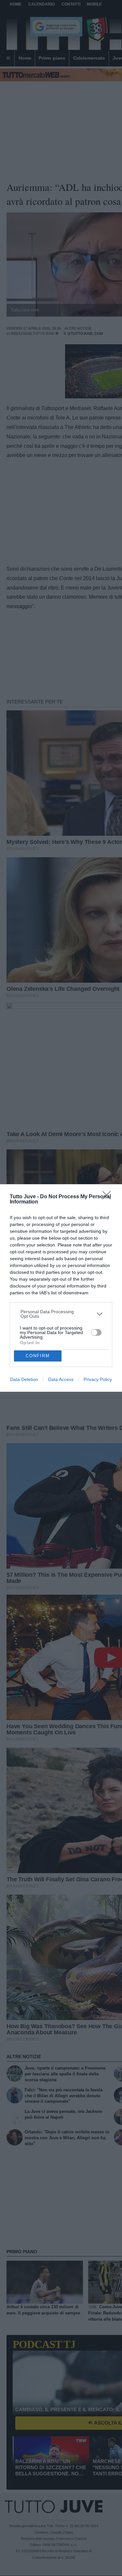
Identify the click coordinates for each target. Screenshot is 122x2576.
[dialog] (61, 1288)
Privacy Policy (98, 1379)
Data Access (61, 1379)
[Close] (109, 1197)
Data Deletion (24, 1379)
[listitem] (61, 1314)
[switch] (96, 1332)
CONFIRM (38, 1356)
